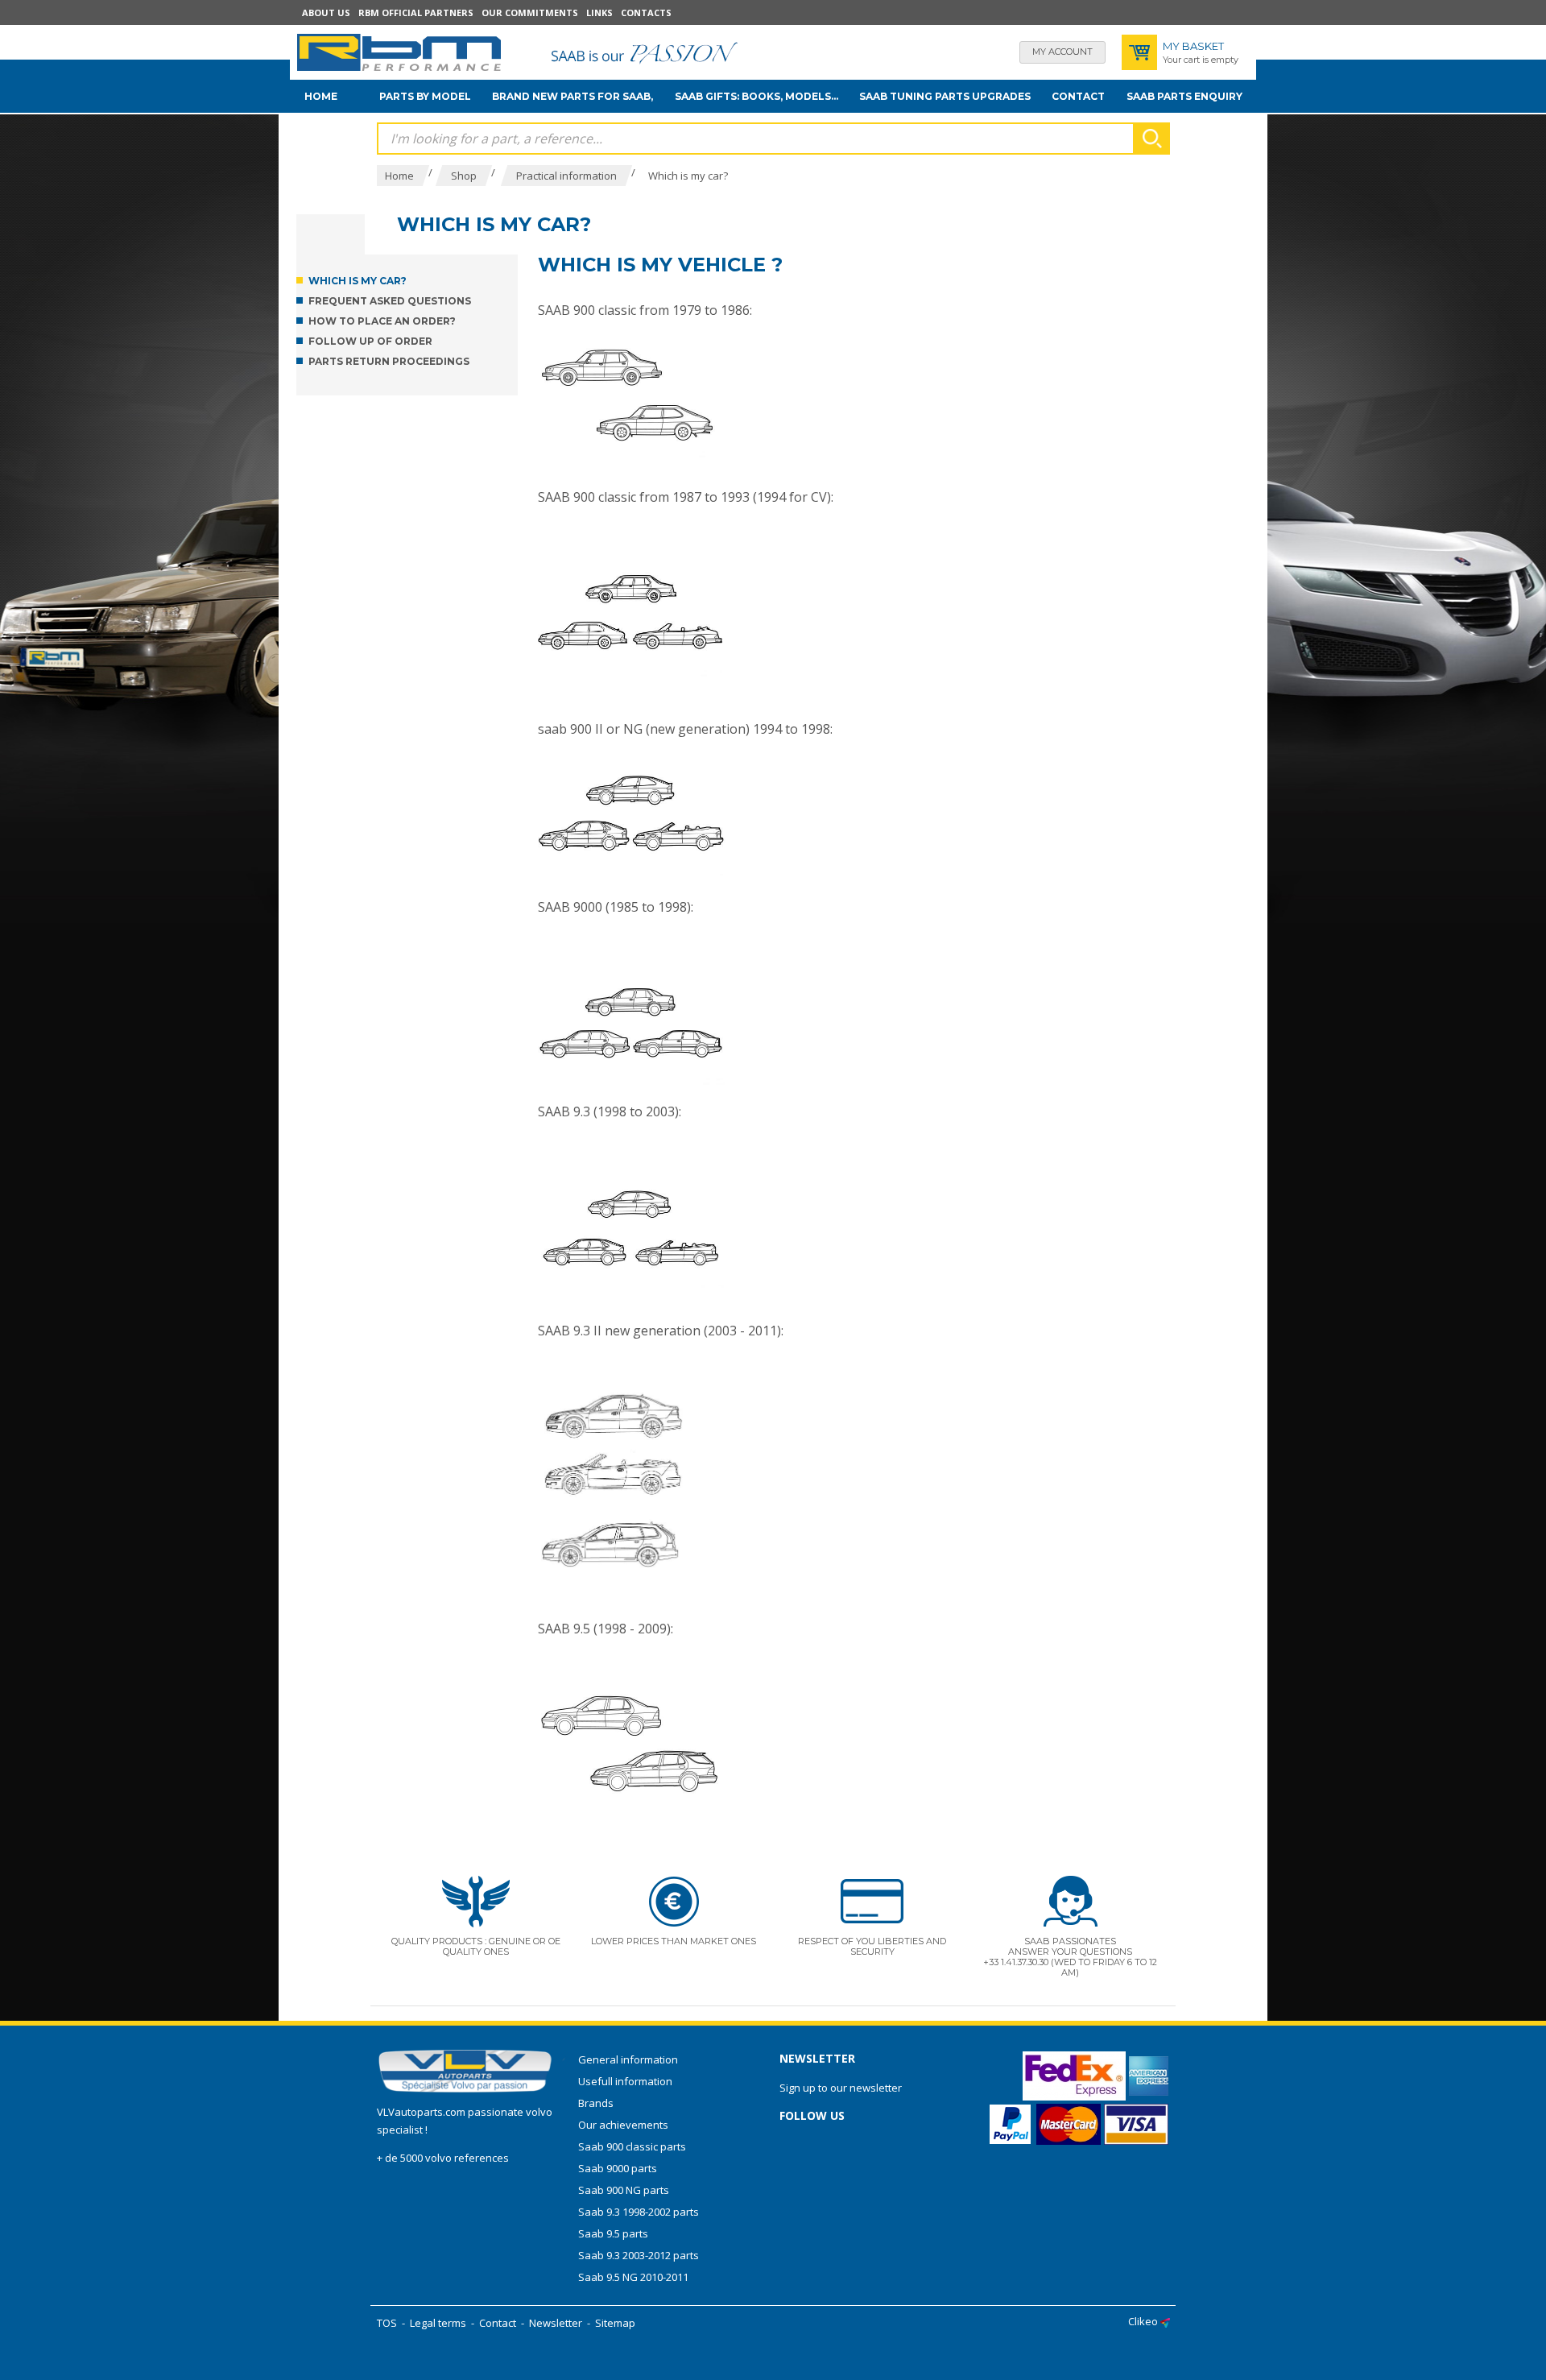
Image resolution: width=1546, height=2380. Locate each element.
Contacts (646, 12)
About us (326, 12)
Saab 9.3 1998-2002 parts (639, 2212)
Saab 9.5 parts (613, 2233)
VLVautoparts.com (421, 2112)
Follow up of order (370, 341)
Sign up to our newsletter (841, 2088)
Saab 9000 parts (618, 2168)
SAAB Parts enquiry (1184, 96)
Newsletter (556, 2323)
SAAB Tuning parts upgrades (945, 96)
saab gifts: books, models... (756, 96)
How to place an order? (382, 321)
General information (628, 2059)
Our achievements (623, 2125)
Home (321, 96)
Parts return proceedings (389, 361)
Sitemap (615, 2323)
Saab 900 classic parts (632, 2146)
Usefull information (625, 2081)
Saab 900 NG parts (624, 2190)
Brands (596, 2103)
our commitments (530, 12)
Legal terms (438, 2323)
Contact (1078, 96)
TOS (387, 2323)
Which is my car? (358, 281)
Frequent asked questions (390, 301)
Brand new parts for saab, (573, 96)
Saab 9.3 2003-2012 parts (639, 2255)
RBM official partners (416, 12)
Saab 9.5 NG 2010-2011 (633, 2277)
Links (599, 12)
